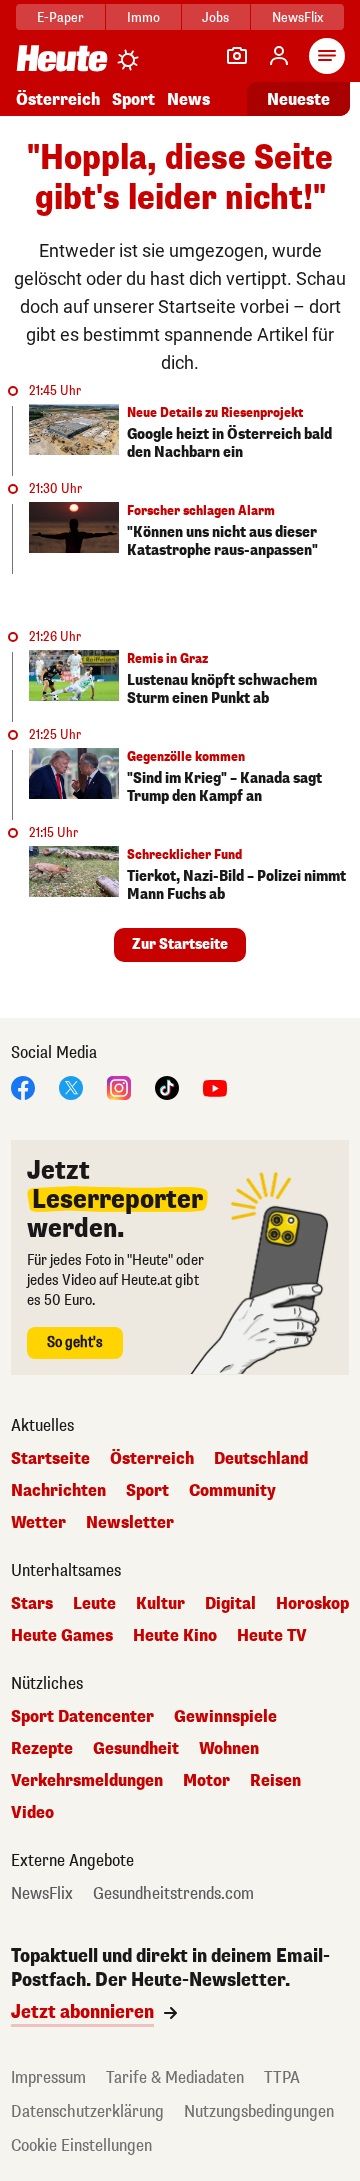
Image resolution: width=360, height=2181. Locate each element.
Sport (133, 99)
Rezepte (42, 1749)
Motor (206, 1781)
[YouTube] (215, 1086)
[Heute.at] (62, 57)
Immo (143, 17)
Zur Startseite (180, 944)
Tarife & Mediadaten (175, 2077)
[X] (71, 1086)
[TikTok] (167, 1086)
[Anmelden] (279, 56)
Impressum (48, 2077)
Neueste (298, 99)
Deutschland (261, 1459)
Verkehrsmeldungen (87, 1781)
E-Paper (60, 17)
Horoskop (312, 1604)
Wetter (38, 1523)
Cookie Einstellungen (81, 2145)
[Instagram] (119, 1086)
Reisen (275, 1781)
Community (232, 1491)
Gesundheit (136, 1749)
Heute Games (62, 1636)
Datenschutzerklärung (87, 2111)
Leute (94, 1604)
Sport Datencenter (82, 1717)
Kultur (160, 1604)
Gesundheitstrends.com (173, 1894)
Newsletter (130, 1523)
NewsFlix (297, 17)
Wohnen (229, 1749)
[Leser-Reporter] (237, 56)
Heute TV (272, 1636)
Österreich (58, 99)
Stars (32, 1604)
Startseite (50, 1459)
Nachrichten (58, 1491)
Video (32, 1813)
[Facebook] (23, 1086)
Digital (230, 1604)
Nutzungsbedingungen (259, 2111)
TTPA (282, 2077)
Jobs (215, 17)
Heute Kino (175, 1636)
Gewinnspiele (225, 1717)
